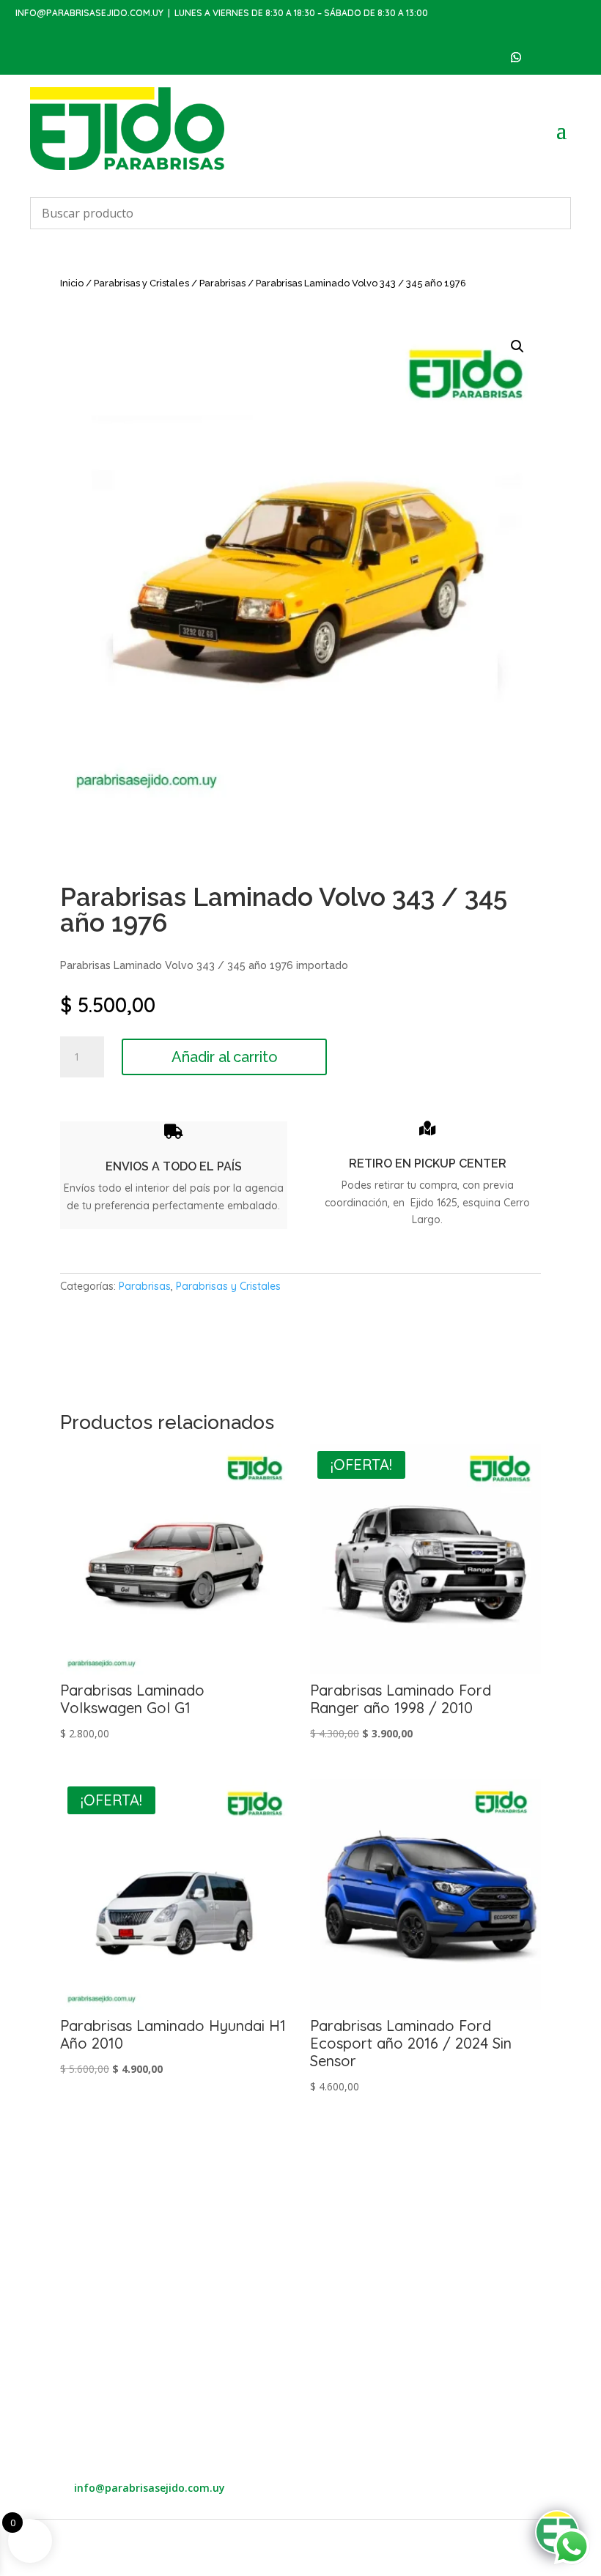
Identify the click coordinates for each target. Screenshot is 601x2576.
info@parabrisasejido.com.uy (89, 13)
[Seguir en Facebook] (545, 57)
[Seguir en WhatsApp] (516, 57)
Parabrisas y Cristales (141, 283)
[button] (517, 346)
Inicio (72, 283)
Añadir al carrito (225, 1057)
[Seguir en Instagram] (575, 57)
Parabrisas (222, 283)
